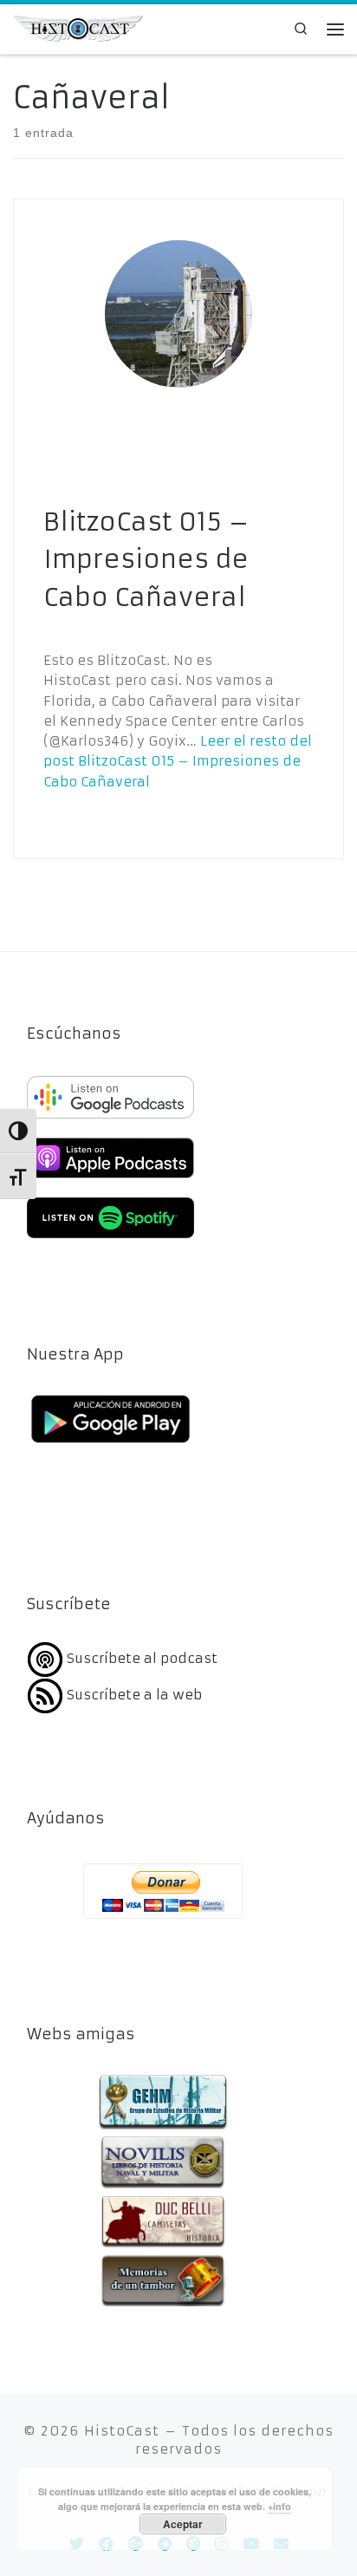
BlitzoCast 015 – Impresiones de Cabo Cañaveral (146, 560)
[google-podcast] (110, 1120)
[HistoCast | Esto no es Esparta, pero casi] (78, 27)
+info (279, 2506)
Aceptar (183, 2524)
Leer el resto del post (178, 761)
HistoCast (122, 2431)
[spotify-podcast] (110, 1240)
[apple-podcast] (110, 1180)
